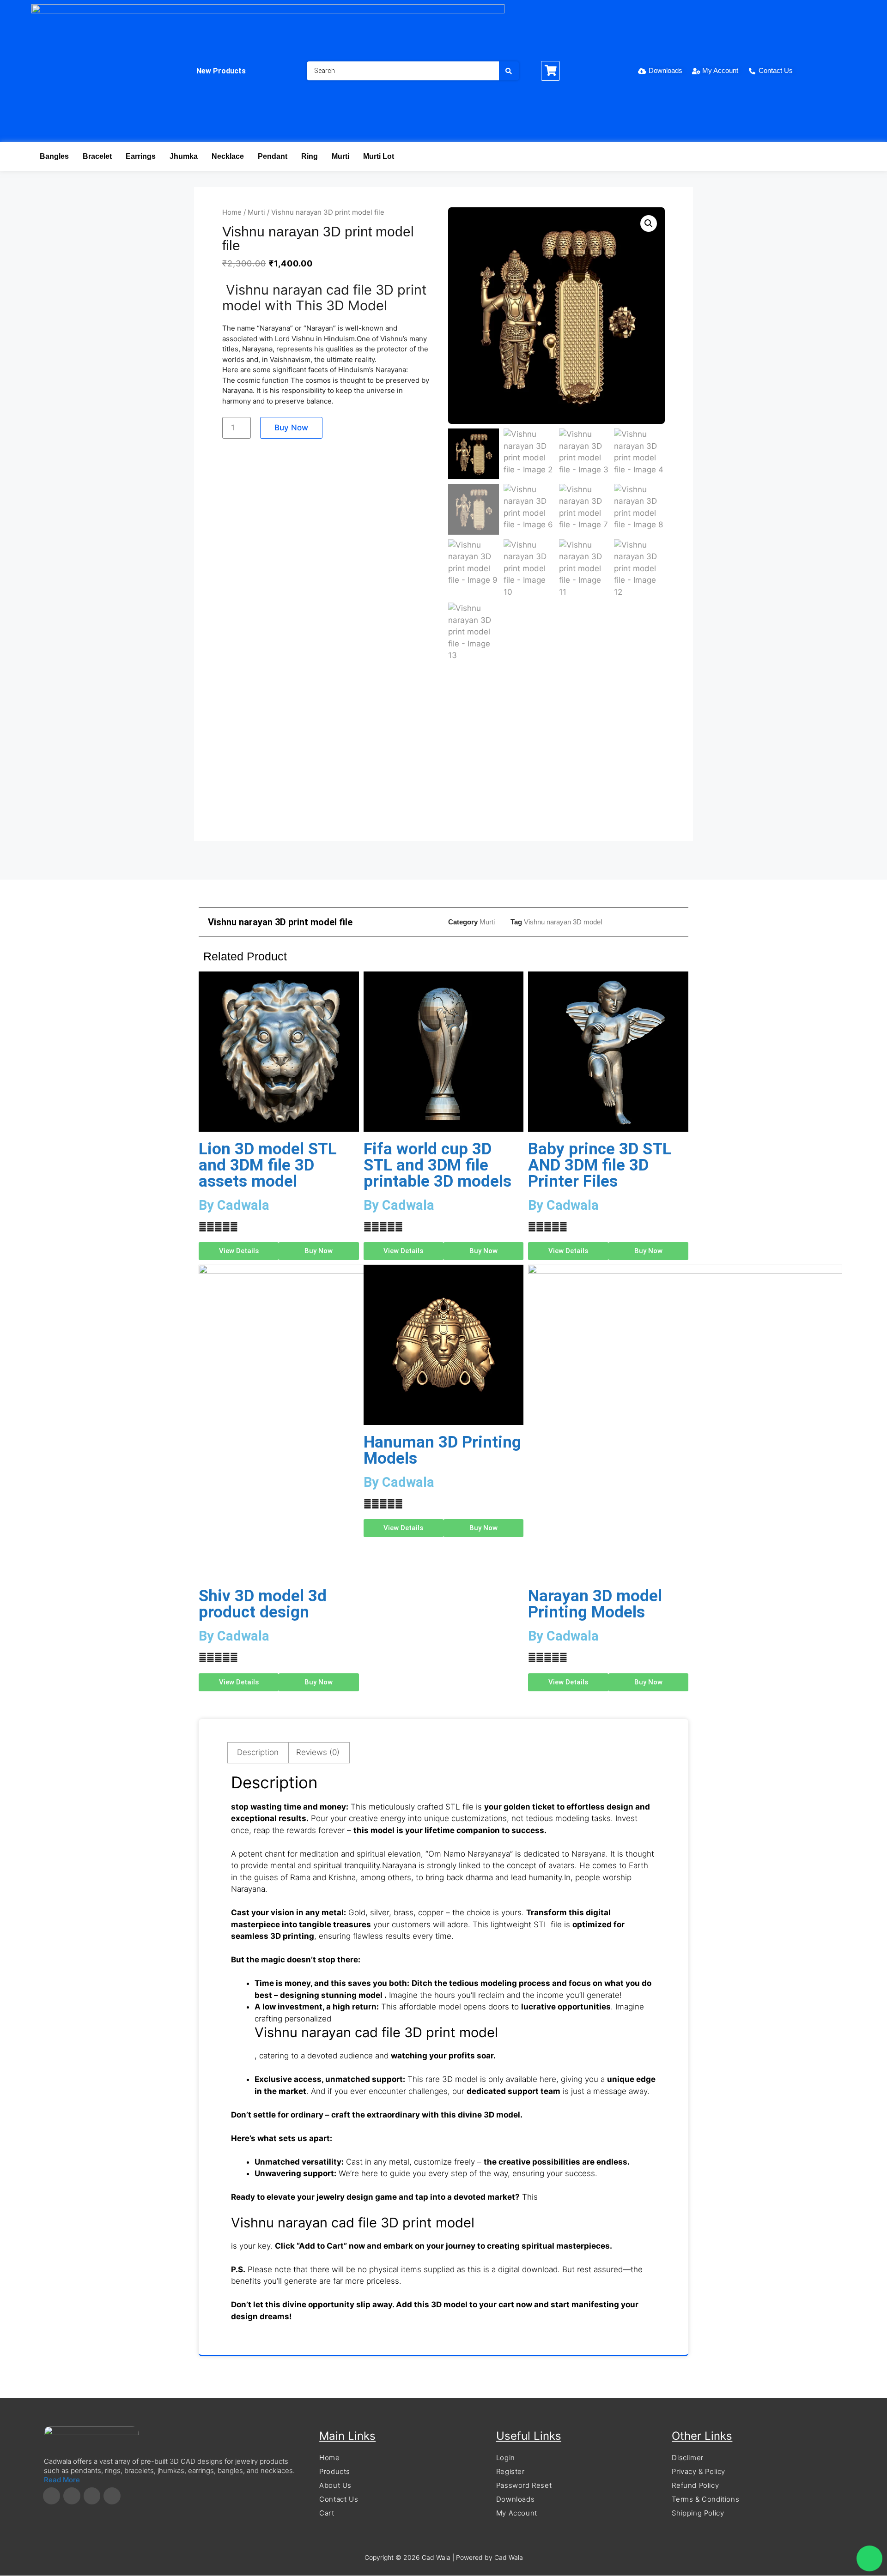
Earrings (141, 156)
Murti (340, 156)
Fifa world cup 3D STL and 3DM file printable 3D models (437, 1165)
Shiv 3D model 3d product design (263, 1604)
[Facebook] (52, 2496)
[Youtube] (112, 2496)
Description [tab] (258, 1752)
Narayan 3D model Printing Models (595, 1604)
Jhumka (184, 156)
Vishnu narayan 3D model (563, 922)
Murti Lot (379, 156)
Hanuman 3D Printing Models (442, 1450)
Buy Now (291, 428)
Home (232, 212)
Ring (310, 156)
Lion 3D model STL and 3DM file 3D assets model (268, 1165)
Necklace (228, 156)
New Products (221, 71)
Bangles (54, 156)
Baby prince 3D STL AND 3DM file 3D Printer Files (600, 1165)
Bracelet (97, 156)
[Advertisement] (443, 756)
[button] (649, 223)
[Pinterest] (92, 2496)
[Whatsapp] (869, 2558)
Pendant (273, 156)
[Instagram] (72, 2496)
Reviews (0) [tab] (318, 1752)
